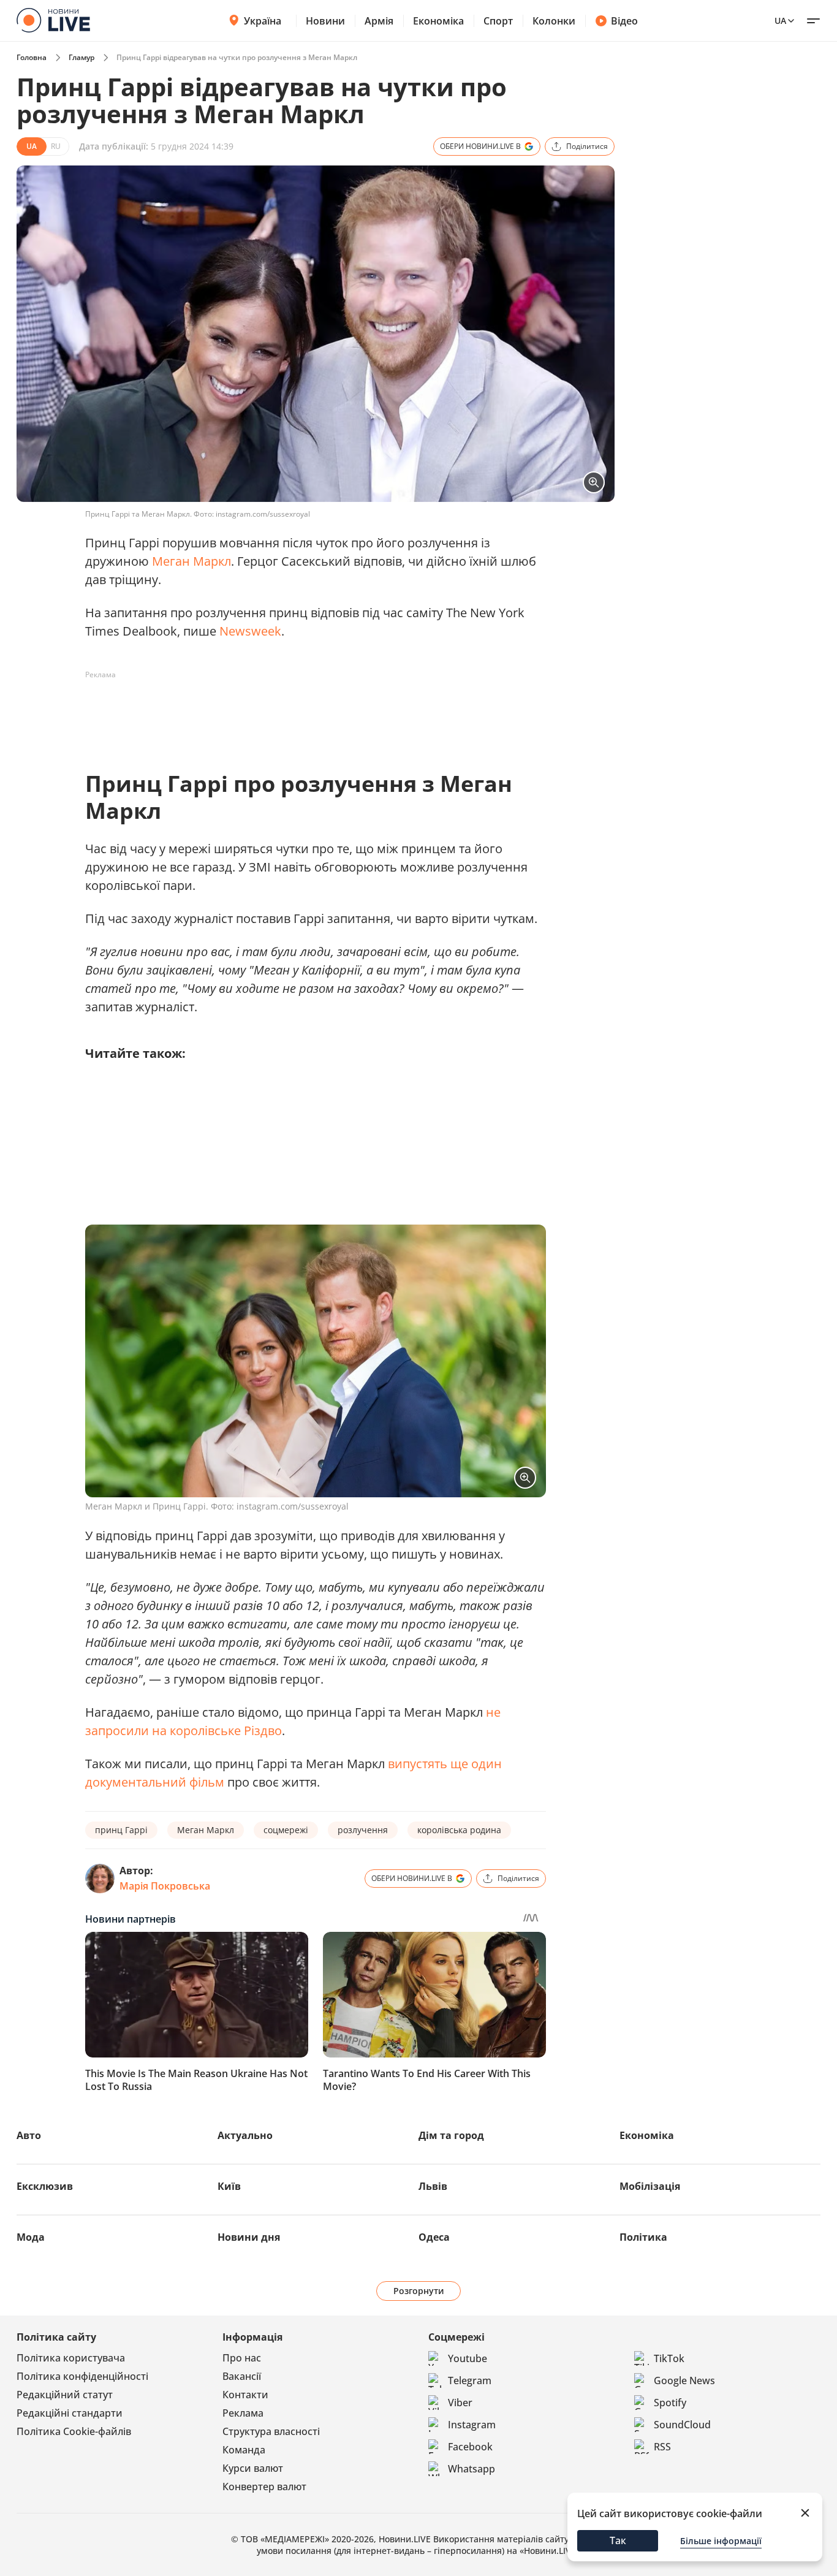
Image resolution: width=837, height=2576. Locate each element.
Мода (31, 2237)
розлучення (363, 1830)
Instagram (472, 2425)
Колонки (554, 21)
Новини (325, 21)
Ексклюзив (45, 2186)
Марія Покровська (165, 1886)
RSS (662, 2447)
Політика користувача (71, 2358)
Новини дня (249, 2237)
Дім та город (451, 2135)
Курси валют (253, 2468)
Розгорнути (419, 2291)
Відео (624, 21)
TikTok (669, 2358)
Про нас (242, 2358)
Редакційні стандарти (70, 2413)
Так (618, 2540)
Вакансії (242, 2376)
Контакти (245, 2395)
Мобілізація (650, 2186)
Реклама (243, 2413)
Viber (460, 2403)
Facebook (470, 2447)
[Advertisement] (308, 712)
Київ (229, 2186)
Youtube (468, 2358)
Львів (433, 2186)
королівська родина (459, 1830)
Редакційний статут (65, 2395)
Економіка (438, 21)
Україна (263, 21)
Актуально (245, 2135)
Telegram (470, 2380)
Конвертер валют (264, 2487)
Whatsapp (472, 2469)
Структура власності (271, 2431)
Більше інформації (721, 2541)
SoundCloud (682, 2425)
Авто (29, 2135)
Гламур (81, 57)
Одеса (434, 2237)
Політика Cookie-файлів (74, 2431)
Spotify (670, 2403)
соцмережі (286, 1830)
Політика (643, 2237)
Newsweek (250, 631)
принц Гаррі (121, 1830)
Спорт (498, 21)
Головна (32, 57)
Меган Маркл (191, 561)
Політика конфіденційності (82, 2376)
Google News (684, 2380)
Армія (379, 21)
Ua (780, 21)
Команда (244, 2450)
